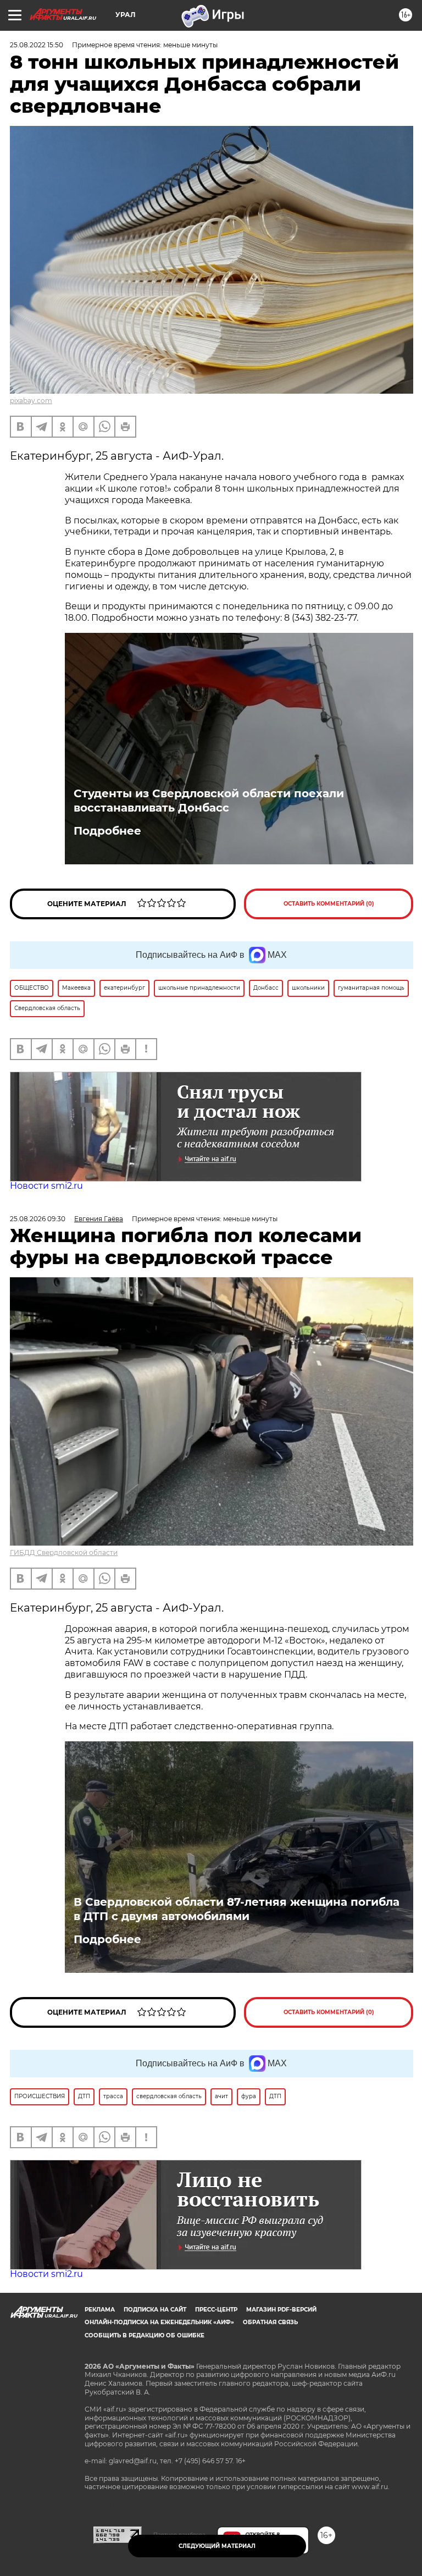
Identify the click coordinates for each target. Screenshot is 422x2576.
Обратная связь (270, 2322)
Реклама (100, 2310)
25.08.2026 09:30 (38, 1219)
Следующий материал (217, 2546)
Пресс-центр (216, 2310)
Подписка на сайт (155, 2310)
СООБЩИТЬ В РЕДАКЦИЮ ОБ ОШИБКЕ (145, 2335)
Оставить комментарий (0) (329, 904)
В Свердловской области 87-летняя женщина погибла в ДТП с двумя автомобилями (237, 1909)
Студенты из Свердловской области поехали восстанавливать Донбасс (209, 801)
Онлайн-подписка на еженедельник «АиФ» (159, 2322)
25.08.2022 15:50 (37, 45)
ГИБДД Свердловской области (64, 1552)
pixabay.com (31, 401)
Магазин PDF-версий (281, 2310)
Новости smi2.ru (46, 1186)
